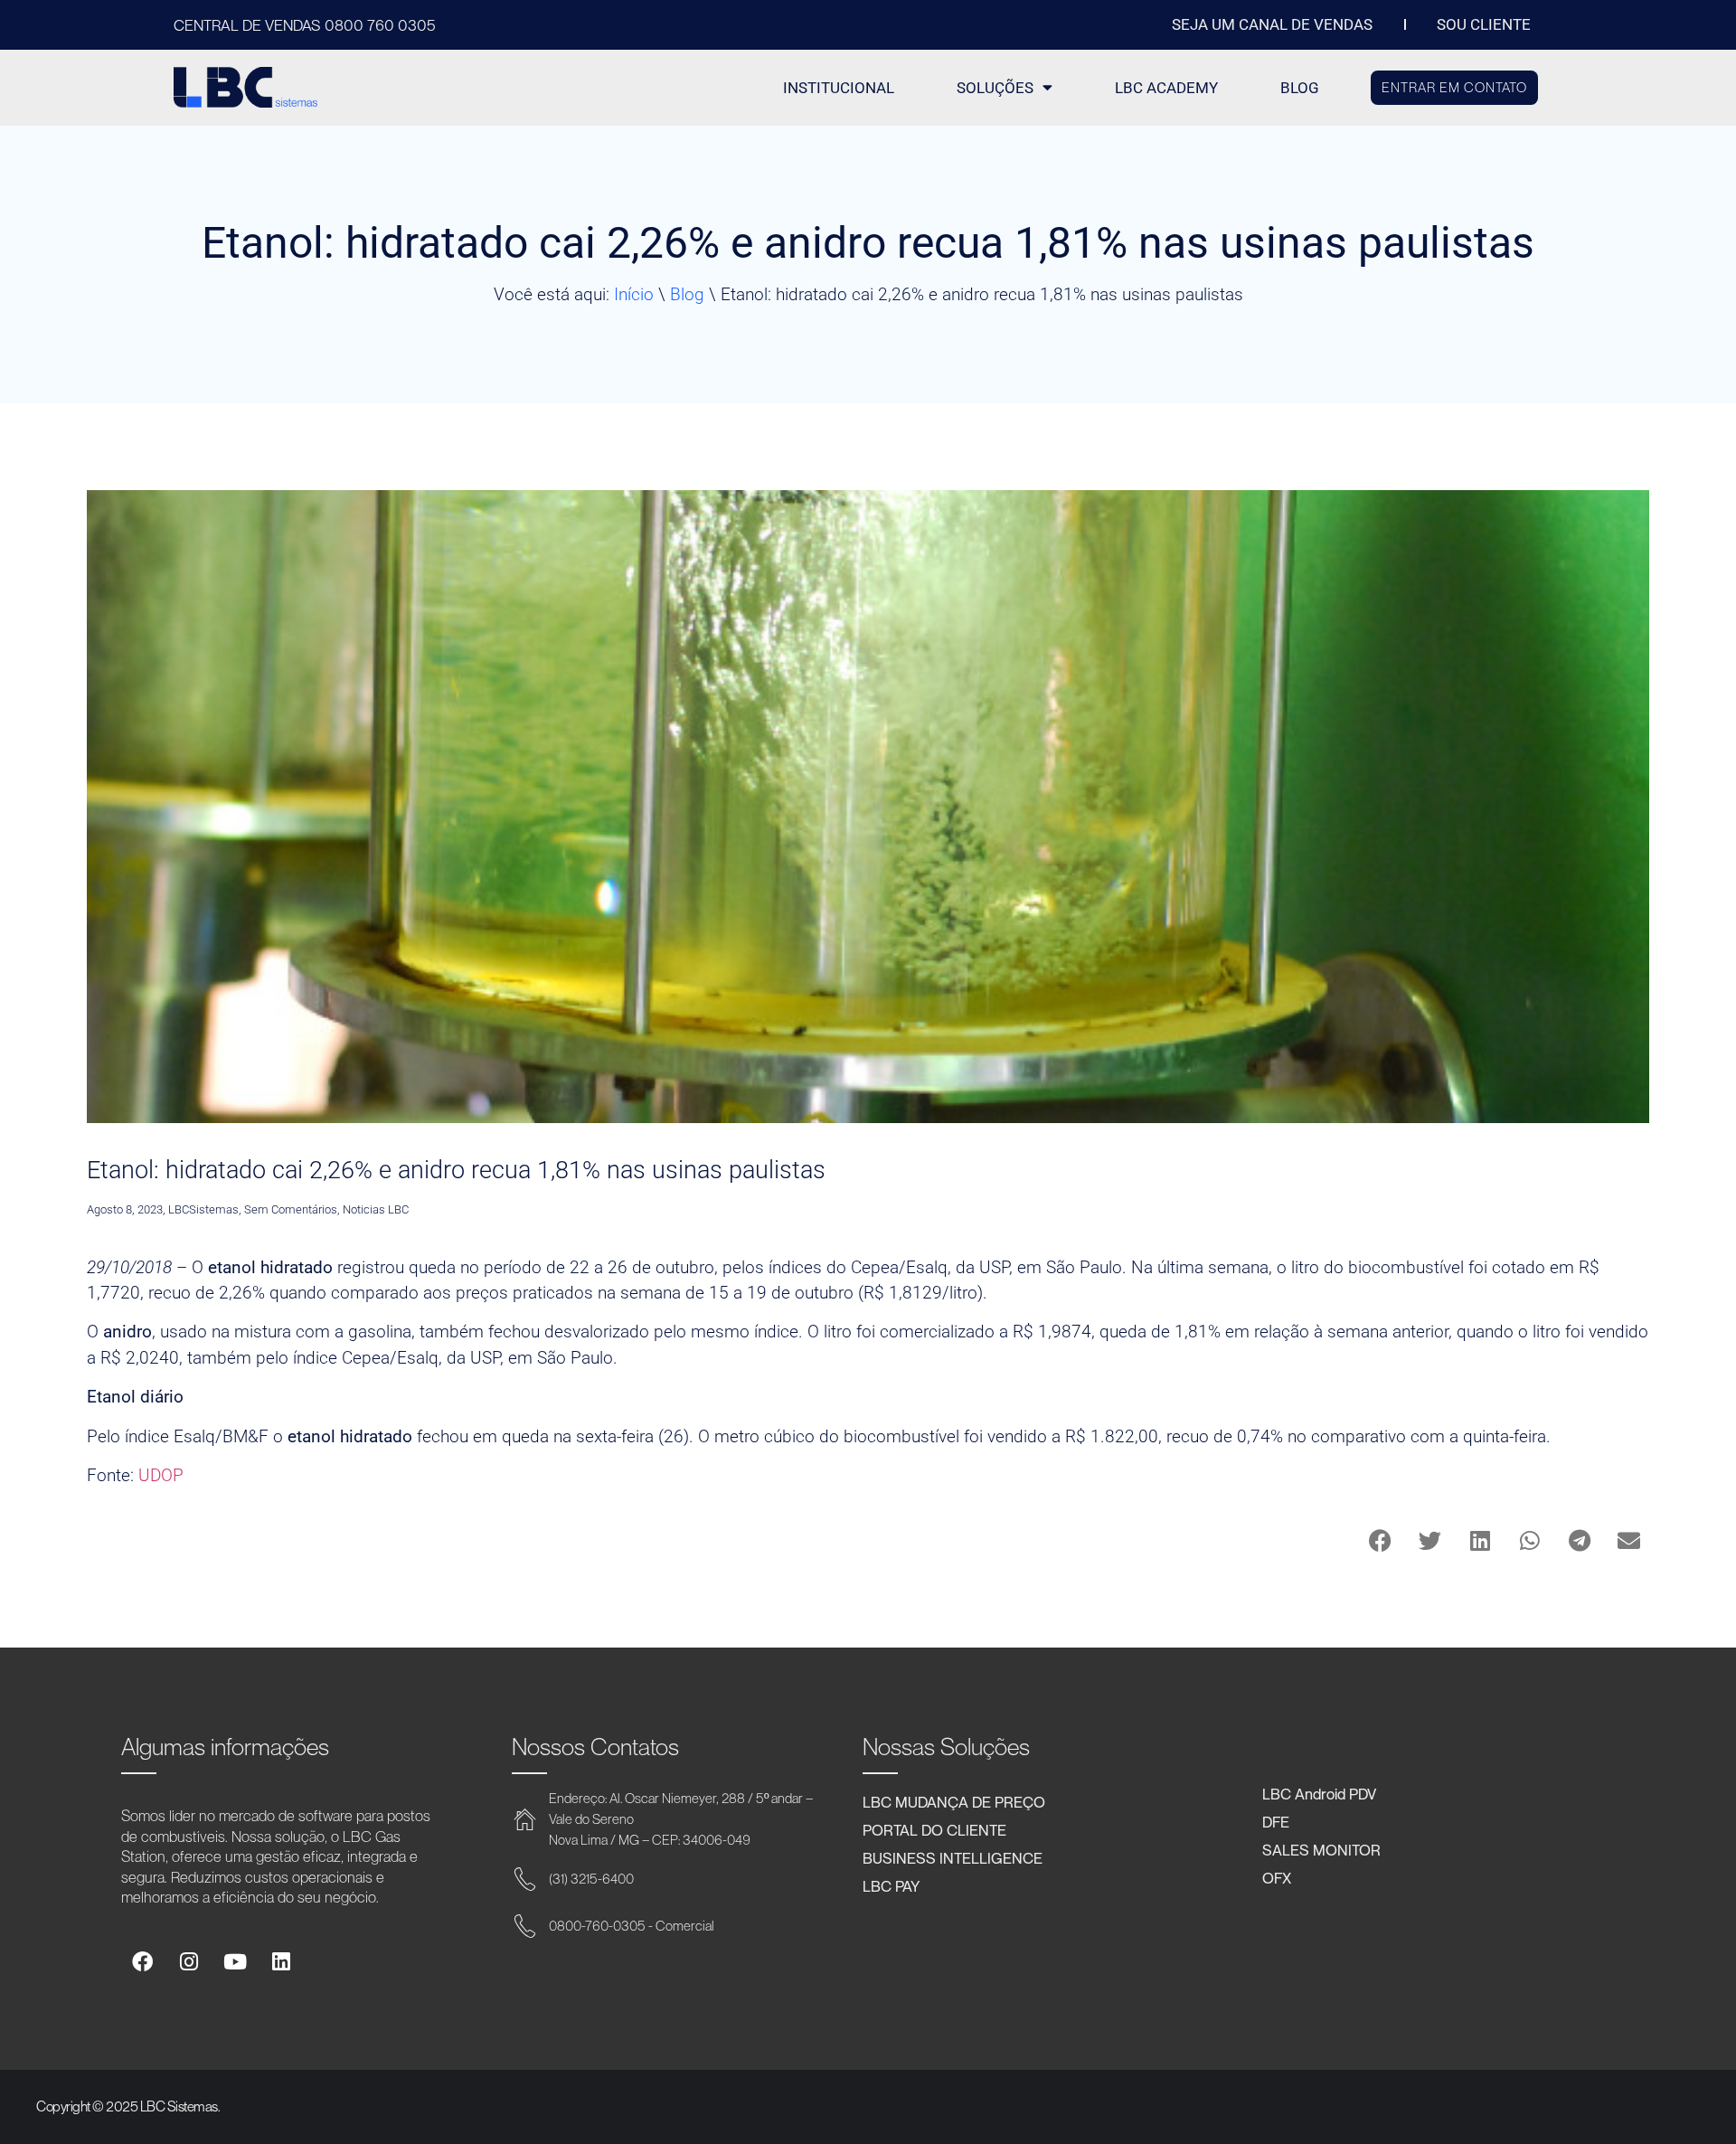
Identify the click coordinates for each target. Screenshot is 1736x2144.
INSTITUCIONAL (839, 88)
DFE (1276, 1821)
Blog (687, 294)
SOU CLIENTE (1484, 24)
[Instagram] (188, 1962)
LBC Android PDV (1319, 1793)
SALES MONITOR (1321, 1849)
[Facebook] (142, 1962)
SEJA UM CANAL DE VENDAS (1272, 24)
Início (634, 294)
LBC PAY (891, 1885)
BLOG (1300, 88)
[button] (1380, 1540)
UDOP (161, 1475)
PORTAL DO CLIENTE (934, 1829)
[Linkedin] (281, 1962)
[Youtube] (235, 1962)
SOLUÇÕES (995, 88)
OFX (1277, 1877)
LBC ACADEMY (1166, 88)
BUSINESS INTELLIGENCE (953, 1857)
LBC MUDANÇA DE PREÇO (954, 1801)
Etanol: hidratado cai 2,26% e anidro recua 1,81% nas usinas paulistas (456, 1170)
